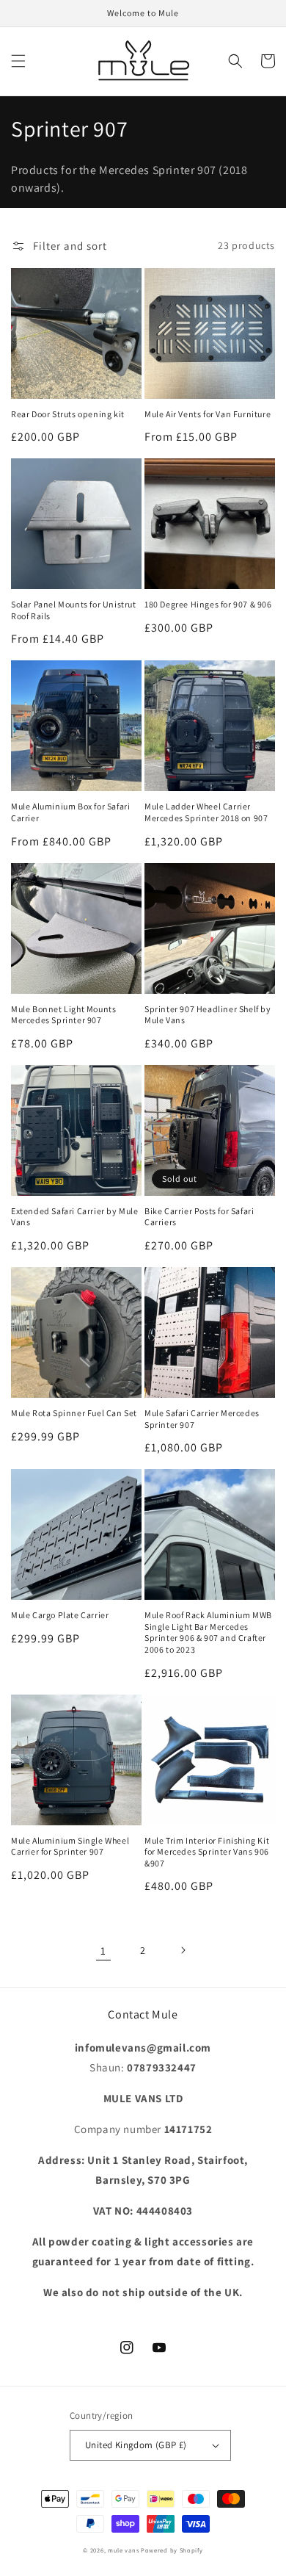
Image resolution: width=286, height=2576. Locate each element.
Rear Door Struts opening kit (68, 414)
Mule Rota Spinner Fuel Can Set (74, 1413)
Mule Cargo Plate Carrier (60, 1615)
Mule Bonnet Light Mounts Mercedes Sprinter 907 (63, 1015)
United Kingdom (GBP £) (136, 2445)
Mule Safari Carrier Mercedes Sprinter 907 (202, 1419)
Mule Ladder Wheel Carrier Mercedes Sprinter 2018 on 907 (206, 812)
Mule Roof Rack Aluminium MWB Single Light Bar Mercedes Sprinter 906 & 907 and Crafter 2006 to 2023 (208, 1632)
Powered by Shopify (172, 2550)
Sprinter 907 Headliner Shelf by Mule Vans (208, 1015)
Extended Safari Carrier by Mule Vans (75, 1217)
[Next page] (183, 1950)
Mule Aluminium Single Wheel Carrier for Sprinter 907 (70, 1846)
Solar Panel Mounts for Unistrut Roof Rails (74, 610)
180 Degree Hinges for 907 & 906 (208, 604)
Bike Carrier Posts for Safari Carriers (199, 1217)
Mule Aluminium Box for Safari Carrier (70, 812)
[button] (18, 61)
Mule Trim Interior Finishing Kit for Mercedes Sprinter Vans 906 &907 (207, 1852)
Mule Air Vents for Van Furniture (208, 414)
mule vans (123, 2550)
